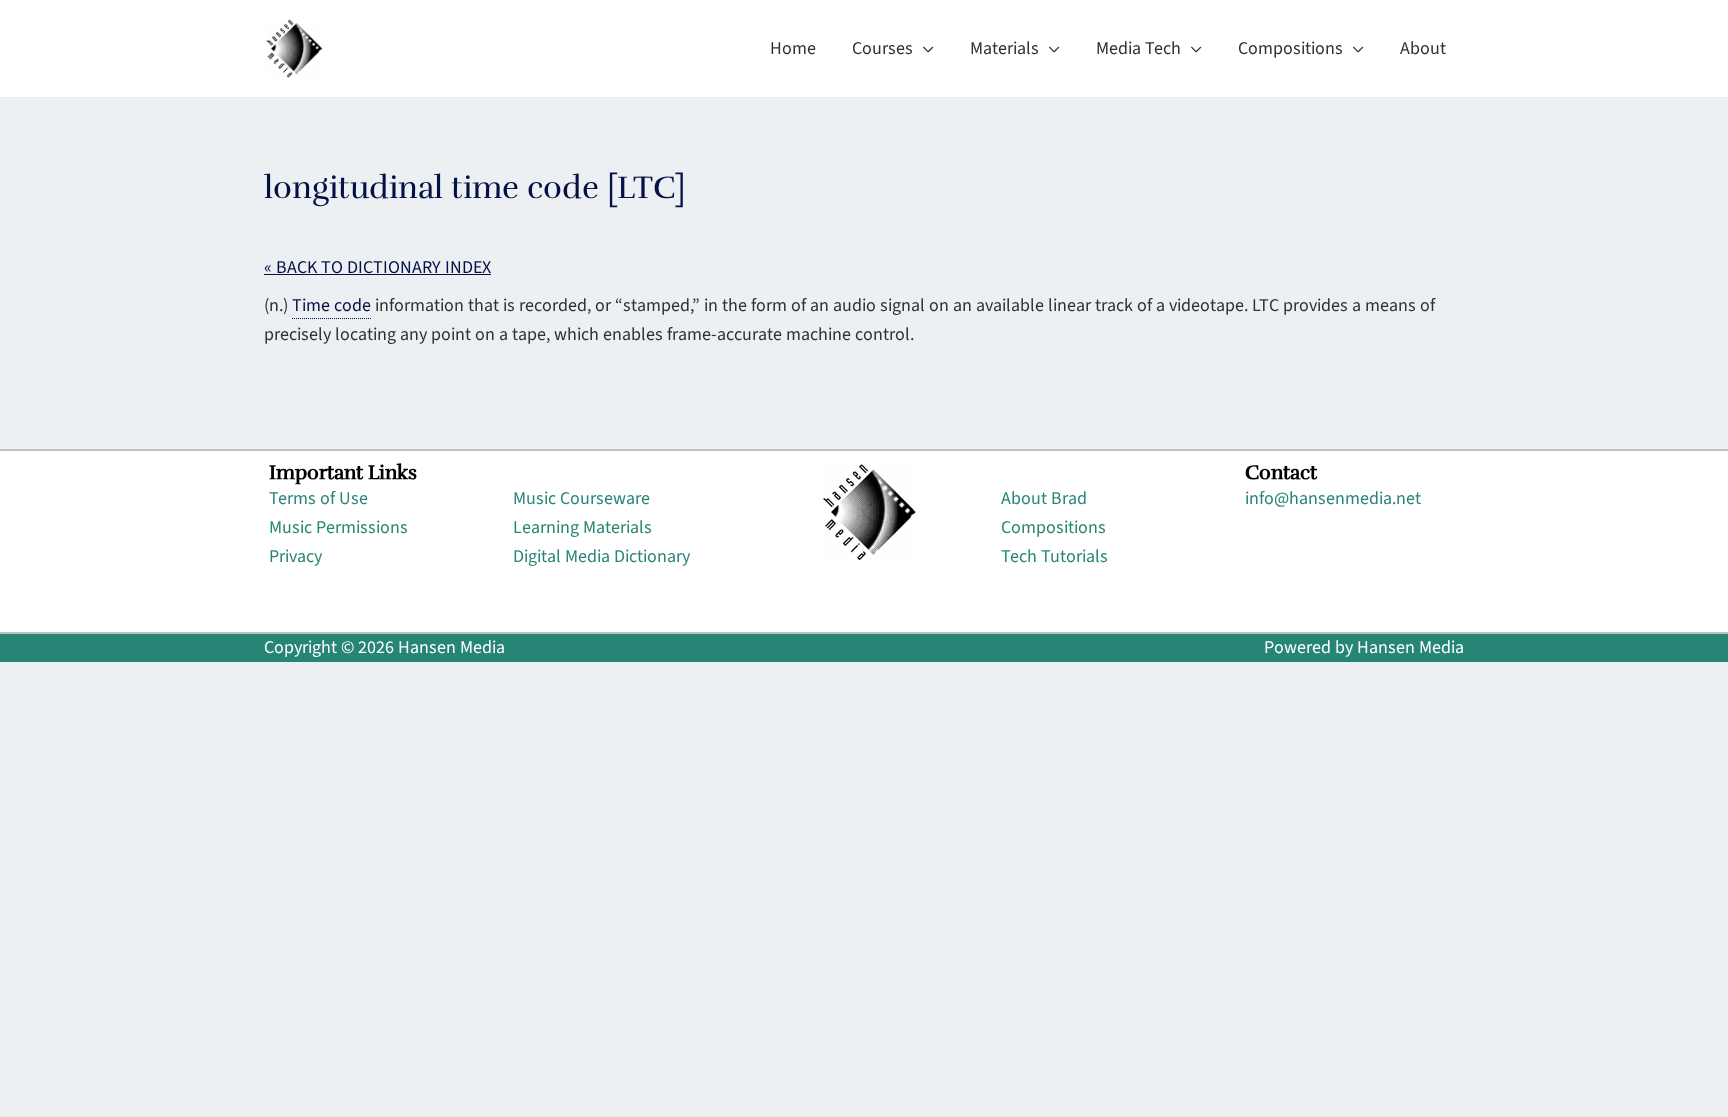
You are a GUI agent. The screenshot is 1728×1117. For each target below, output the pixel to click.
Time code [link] (331, 305)
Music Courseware (581, 498)
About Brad (1044, 498)
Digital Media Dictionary (601, 556)
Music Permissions (338, 527)
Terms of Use (318, 498)
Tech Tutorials (1054, 556)
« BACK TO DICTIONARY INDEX (377, 267)
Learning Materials (582, 527)
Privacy (295, 556)
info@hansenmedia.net (1333, 498)
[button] (923, 49)
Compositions (1053, 527)
